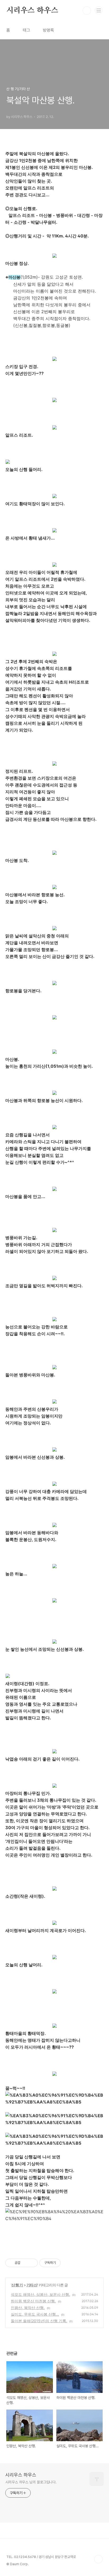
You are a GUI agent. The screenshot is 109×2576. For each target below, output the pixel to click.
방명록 (48, 30)
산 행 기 (17, 2285)
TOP (98, 2559)
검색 (87, 11)
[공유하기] (25, 2263)
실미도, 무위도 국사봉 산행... (35, 2314)
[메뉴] (99, 10)
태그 (26, 30)
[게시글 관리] (32, 2263)
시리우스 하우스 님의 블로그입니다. (31, 2482)
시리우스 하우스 (32, 11)
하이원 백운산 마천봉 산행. (33, 2301)
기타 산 (32, 2285)
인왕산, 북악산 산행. (28, 2308)
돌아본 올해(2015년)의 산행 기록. (39, 2321)
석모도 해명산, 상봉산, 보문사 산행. (40, 2294)
